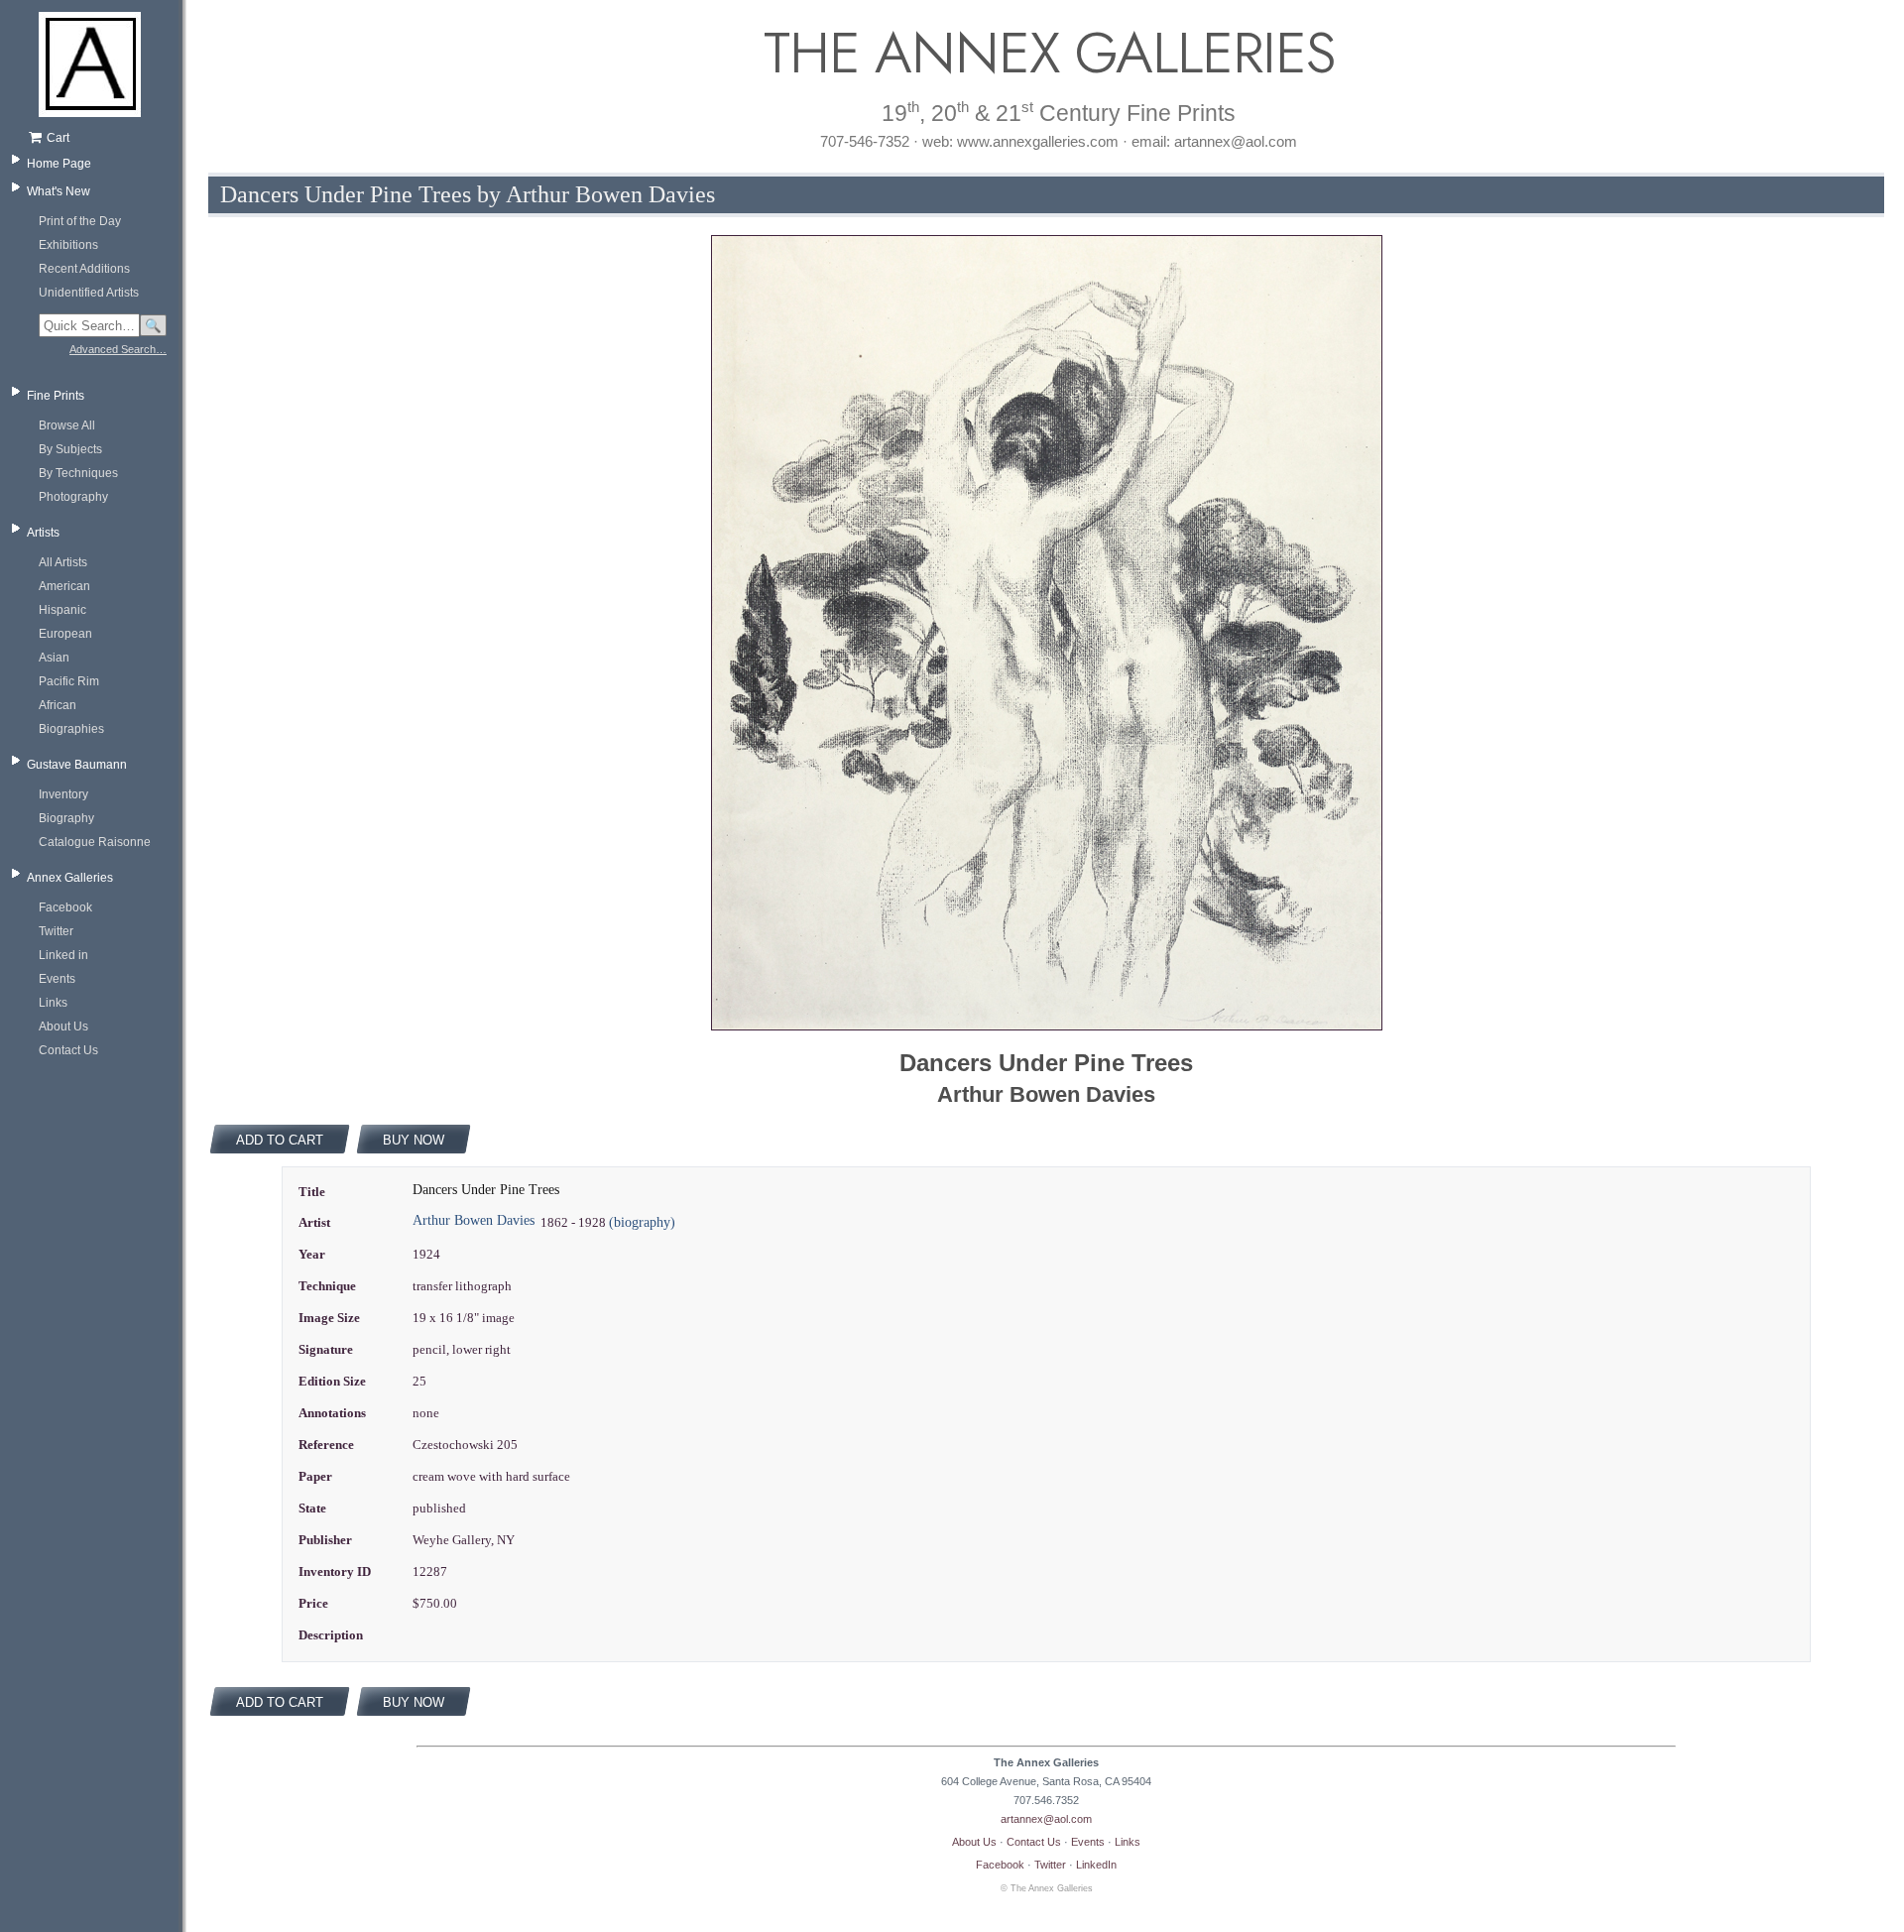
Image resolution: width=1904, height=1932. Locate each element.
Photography (73, 497)
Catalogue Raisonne (95, 842)
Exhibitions (68, 245)
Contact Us (68, 1050)
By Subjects (70, 449)
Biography (66, 818)
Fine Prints (56, 396)
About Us (63, 1026)
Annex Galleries (70, 878)
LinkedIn (1096, 1865)
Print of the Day (80, 221)
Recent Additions (84, 269)
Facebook (65, 907)
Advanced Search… (118, 349)
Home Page (59, 164)
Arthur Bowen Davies (474, 1220)
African (58, 705)
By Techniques (78, 473)
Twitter (56, 931)
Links (53, 1003)
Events (57, 979)
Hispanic (62, 610)
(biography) (642, 1222)
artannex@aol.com (1046, 1819)
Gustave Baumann (77, 765)
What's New (59, 191)
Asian (54, 658)
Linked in (63, 955)
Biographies (71, 729)
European (65, 634)
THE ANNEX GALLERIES (1046, 53)
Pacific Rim (69, 681)
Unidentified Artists (89, 293)
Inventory (63, 794)
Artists (43, 533)
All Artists (63, 562)
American (64, 586)
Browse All (67, 425)
